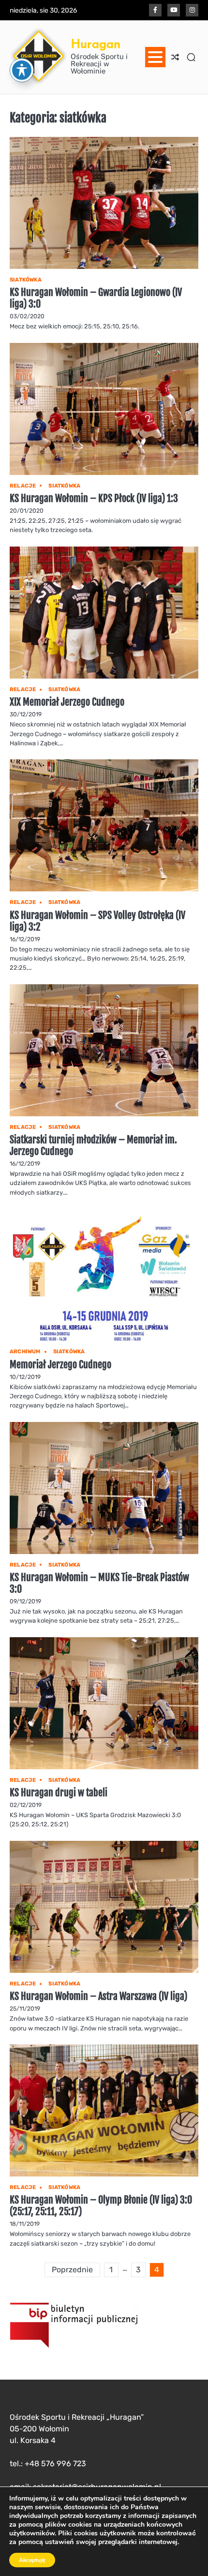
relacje (23, 486)
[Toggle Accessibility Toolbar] (22, 70)
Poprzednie (72, 2270)
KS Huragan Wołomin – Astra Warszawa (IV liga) (98, 1996)
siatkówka (26, 280)
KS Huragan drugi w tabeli (59, 1793)
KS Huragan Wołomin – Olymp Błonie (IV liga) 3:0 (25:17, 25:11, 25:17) (101, 2206)
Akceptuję (32, 2560)
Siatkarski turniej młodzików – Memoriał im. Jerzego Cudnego (93, 1146)
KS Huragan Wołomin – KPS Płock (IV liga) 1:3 (94, 498)
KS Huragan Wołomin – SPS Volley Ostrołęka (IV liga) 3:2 (97, 921)
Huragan (96, 44)
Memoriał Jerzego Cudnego (60, 1365)
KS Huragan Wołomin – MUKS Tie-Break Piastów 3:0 (99, 1583)
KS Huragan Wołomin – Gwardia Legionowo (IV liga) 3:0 (96, 298)
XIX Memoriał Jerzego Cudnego (67, 702)
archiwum (25, 1352)
